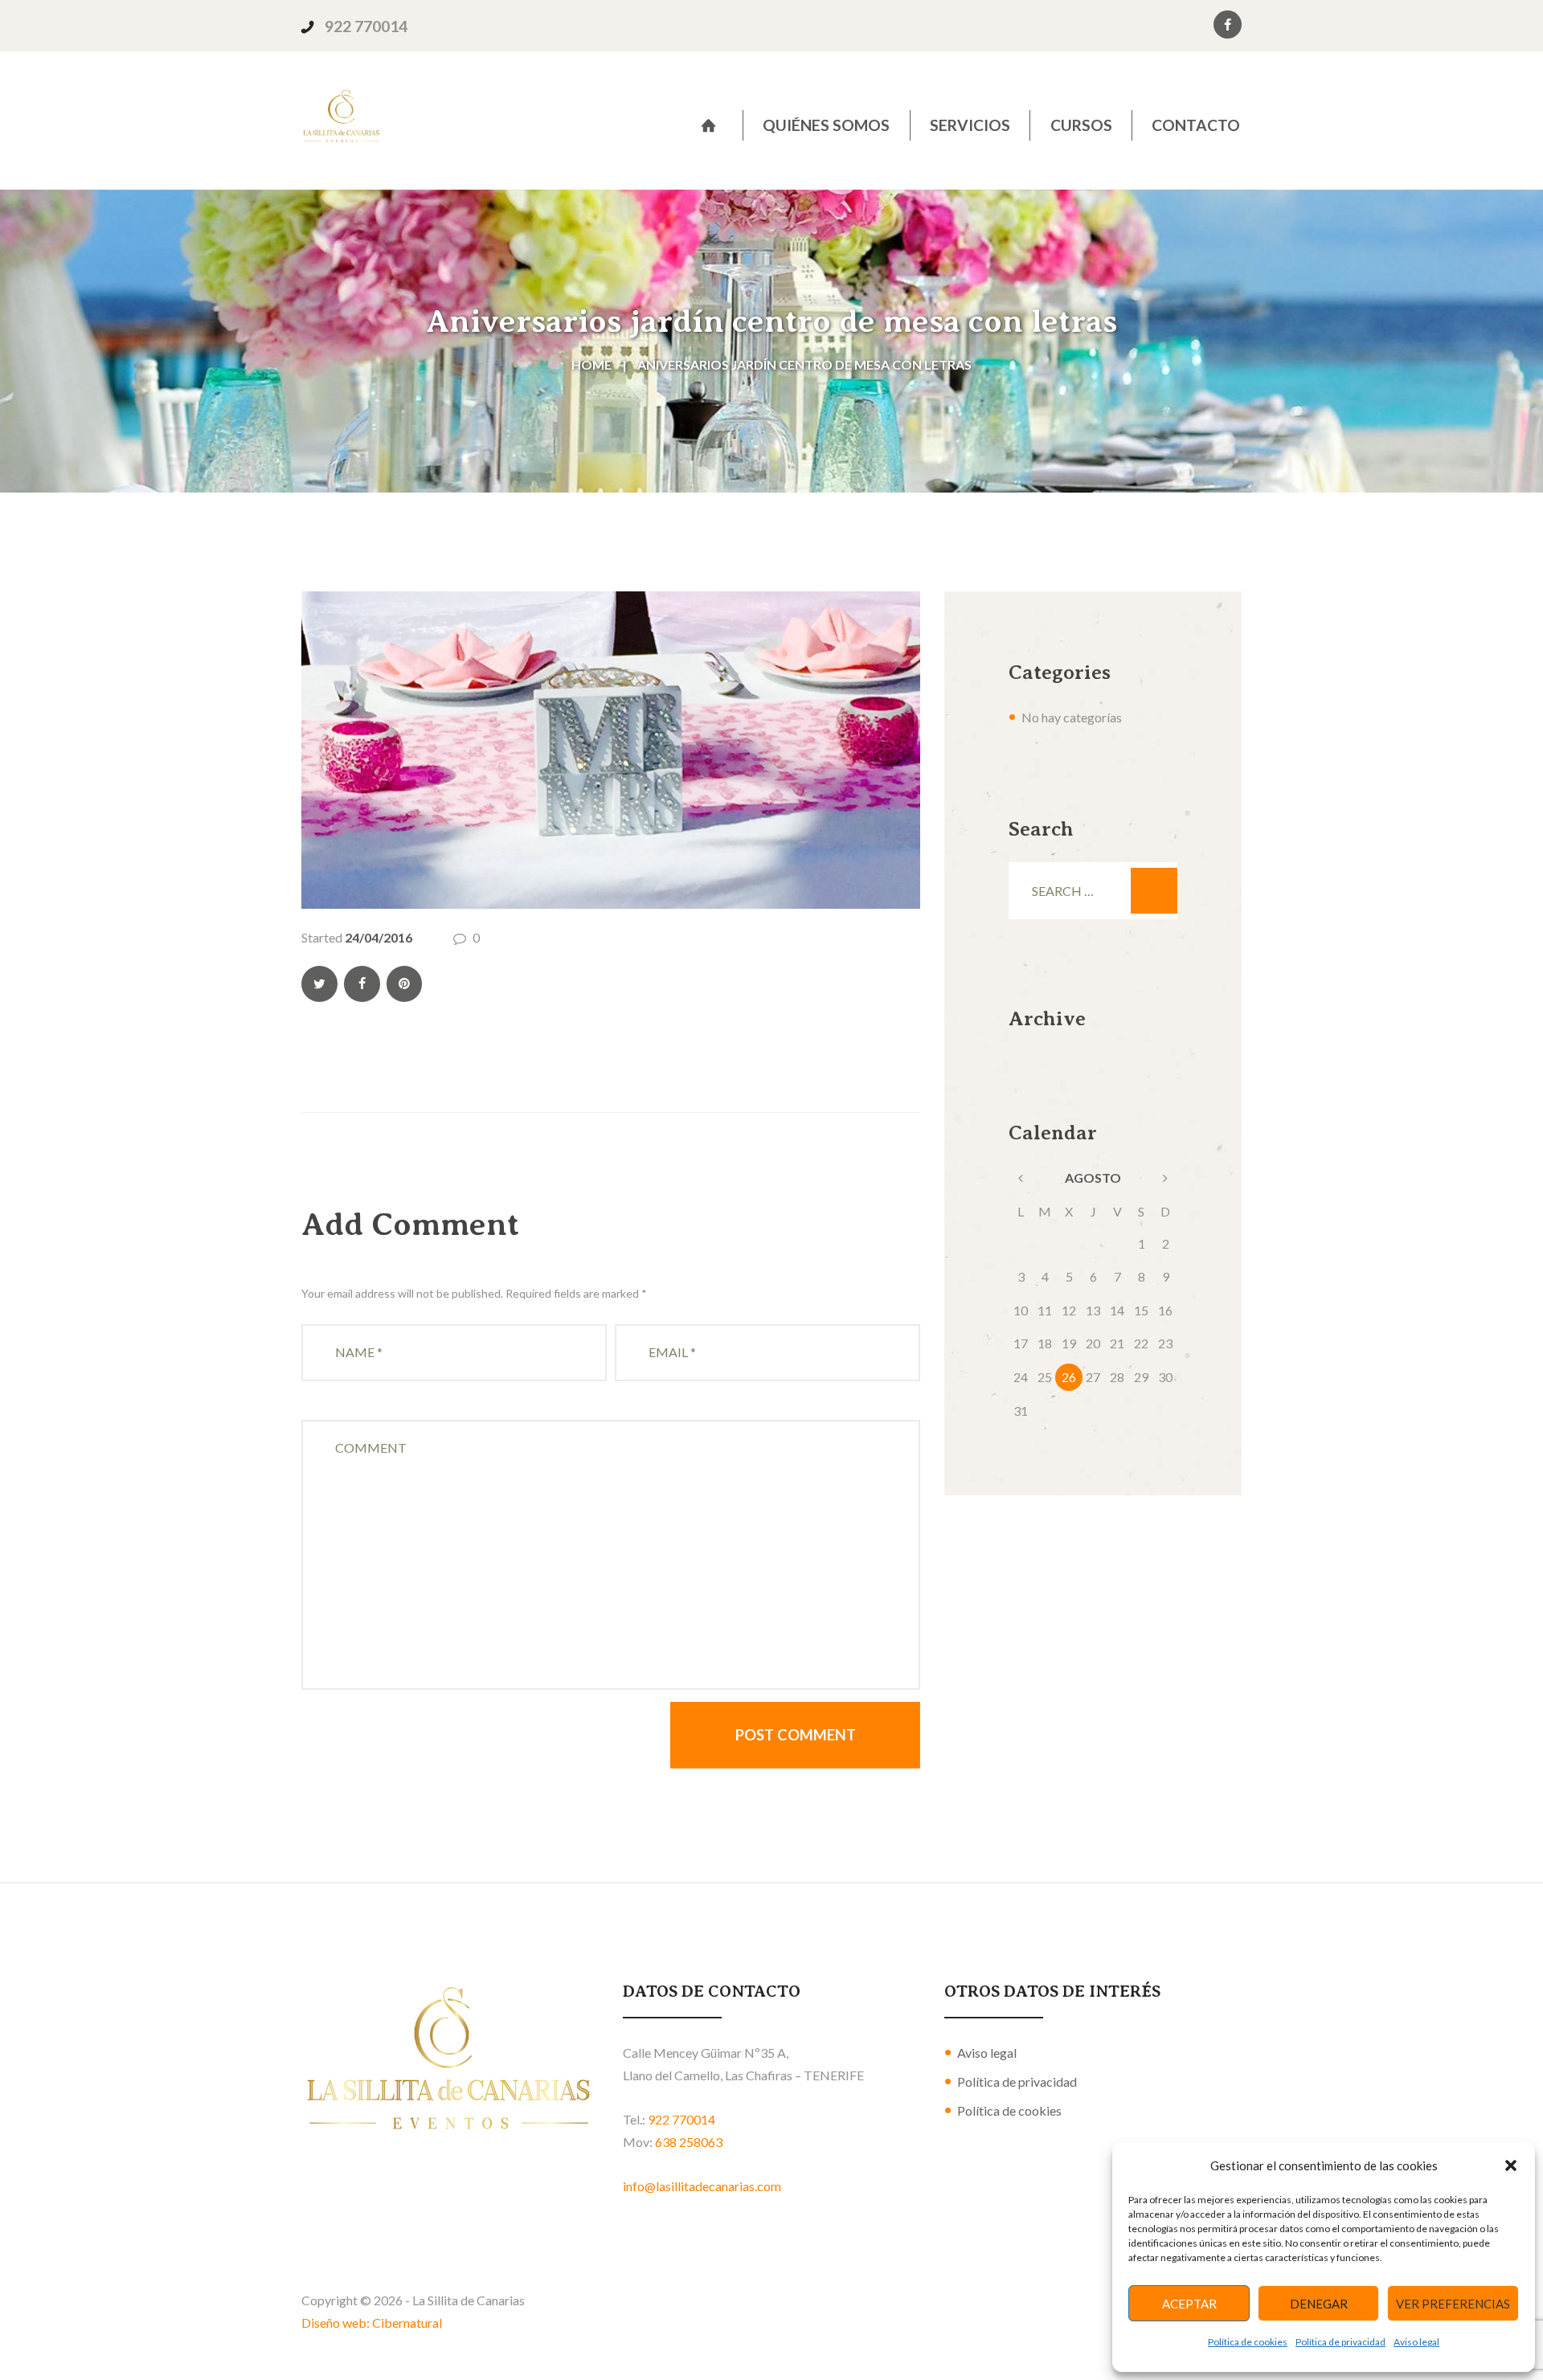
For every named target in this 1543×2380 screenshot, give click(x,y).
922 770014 (366, 26)
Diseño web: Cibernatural (372, 2323)
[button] (1511, 2165)
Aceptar (1189, 2304)
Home (591, 364)
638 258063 (689, 2142)
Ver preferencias (1453, 2304)
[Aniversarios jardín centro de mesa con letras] (611, 750)
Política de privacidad (1340, 2342)
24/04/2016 (379, 937)
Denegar (1319, 2304)
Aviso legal (1416, 2342)
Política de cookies (1248, 2342)
